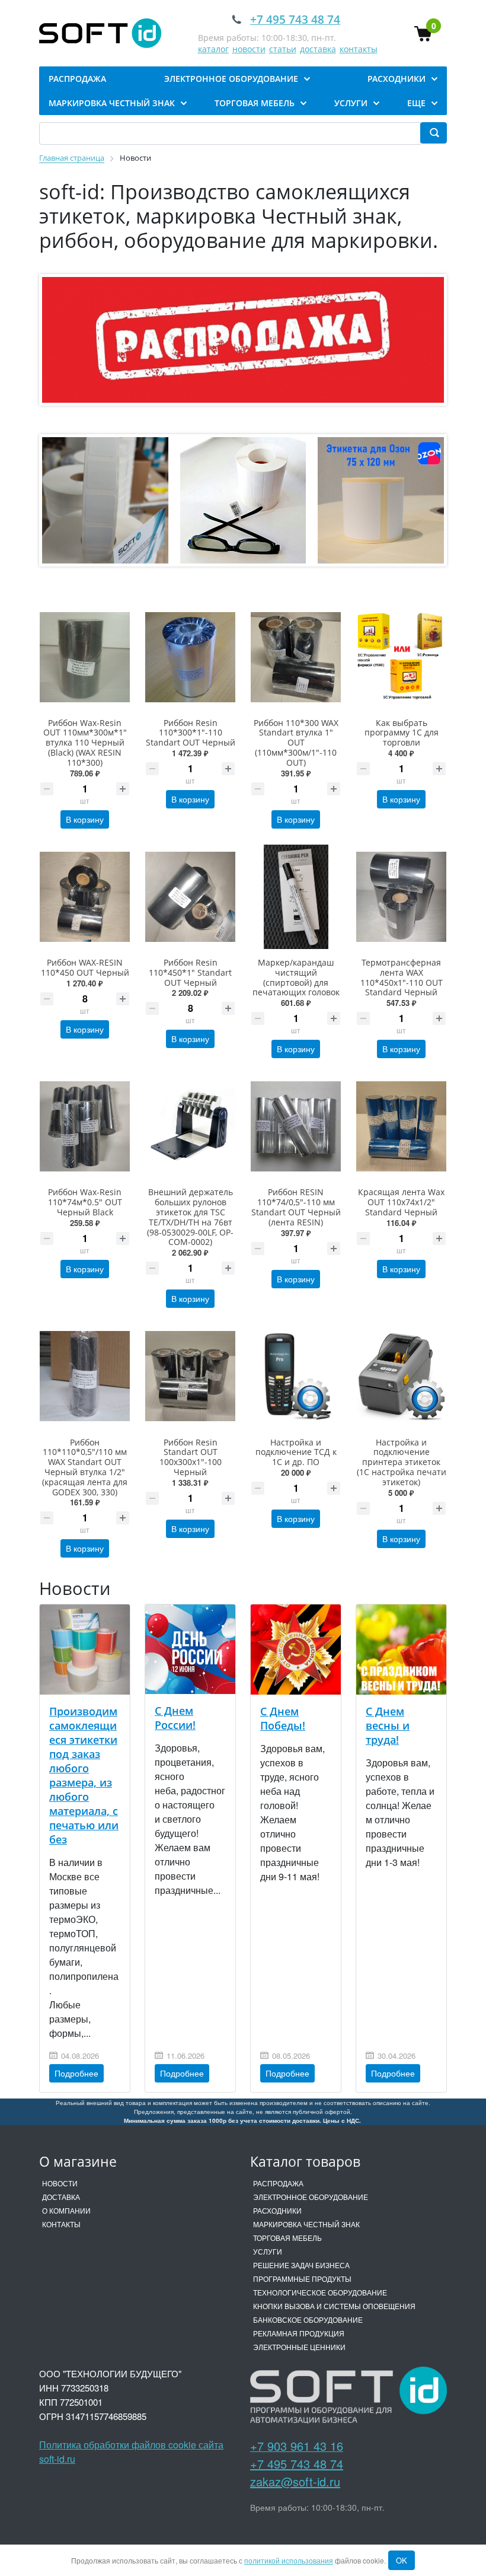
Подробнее (76, 2073)
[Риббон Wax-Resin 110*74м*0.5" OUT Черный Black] (85, 1126)
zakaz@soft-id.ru (295, 2481)
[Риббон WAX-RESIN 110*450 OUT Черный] (85, 897)
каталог (213, 49)
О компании (66, 2210)
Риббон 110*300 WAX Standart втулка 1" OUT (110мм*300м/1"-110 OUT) (296, 743)
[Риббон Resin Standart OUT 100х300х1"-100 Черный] (190, 1376)
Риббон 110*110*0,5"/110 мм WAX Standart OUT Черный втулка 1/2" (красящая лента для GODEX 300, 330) (85, 1467)
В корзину (85, 819)
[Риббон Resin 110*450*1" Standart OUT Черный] (190, 897)
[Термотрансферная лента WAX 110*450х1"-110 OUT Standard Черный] (401, 897)
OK (402, 2560)
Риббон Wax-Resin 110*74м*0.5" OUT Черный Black (85, 1202)
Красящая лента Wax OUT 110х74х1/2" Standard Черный (401, 1202)
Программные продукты (302, 2279)
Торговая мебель (287, 2238)
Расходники (277, 2210)
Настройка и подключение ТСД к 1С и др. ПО (296, 1452)
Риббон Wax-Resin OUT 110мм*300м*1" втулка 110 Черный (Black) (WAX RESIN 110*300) (85, 743)
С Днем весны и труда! (388, 1725)
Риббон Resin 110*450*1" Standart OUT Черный (190, 972)
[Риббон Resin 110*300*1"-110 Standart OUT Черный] (190, 657)
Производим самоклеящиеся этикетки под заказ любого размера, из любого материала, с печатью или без (84, 1775)
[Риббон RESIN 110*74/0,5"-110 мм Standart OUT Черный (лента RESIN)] (296, 1126)
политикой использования (289, 2560)
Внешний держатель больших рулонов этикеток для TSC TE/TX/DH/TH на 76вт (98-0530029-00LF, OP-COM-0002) (190, 1217)
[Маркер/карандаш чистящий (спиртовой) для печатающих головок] (296, 897)
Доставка (61, 2197)
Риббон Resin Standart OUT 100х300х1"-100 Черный (191, 1457)
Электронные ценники (299, 2347)
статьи (283, 49)
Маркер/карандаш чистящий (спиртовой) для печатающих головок (296, 977)
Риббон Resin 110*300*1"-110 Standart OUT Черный (191, 733)
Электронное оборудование (311, 2197)
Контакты (61, 2224)
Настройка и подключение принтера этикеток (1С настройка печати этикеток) (402, 1462)
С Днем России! (175, 1718)
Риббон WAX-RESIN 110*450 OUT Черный (85, 967)
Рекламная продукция (299, 2333)
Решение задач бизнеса (301, 2265)
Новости (60, 2183)
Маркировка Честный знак (306, 2224)
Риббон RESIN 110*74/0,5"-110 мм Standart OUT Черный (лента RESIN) (296, 1207)
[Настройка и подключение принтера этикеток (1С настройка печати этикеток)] (401, 1376)
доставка (318, 49)
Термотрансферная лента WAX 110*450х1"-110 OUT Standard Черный (402, 977)
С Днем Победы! (283, 1718)
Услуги (268, 2251)
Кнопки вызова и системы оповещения (334, 2306)
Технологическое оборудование (320, 2292)
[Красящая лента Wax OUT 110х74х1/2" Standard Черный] (401, 1126)
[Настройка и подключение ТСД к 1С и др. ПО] (296, 1376)
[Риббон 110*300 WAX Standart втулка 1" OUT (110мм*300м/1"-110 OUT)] (296, 657)
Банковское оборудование (308, 2319)
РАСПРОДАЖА (278, 2183)
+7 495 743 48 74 (297, 2464)
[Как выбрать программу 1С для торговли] (401, 657)
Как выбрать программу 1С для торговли (402, 733)
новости (249, 49)
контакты (359, 49)
